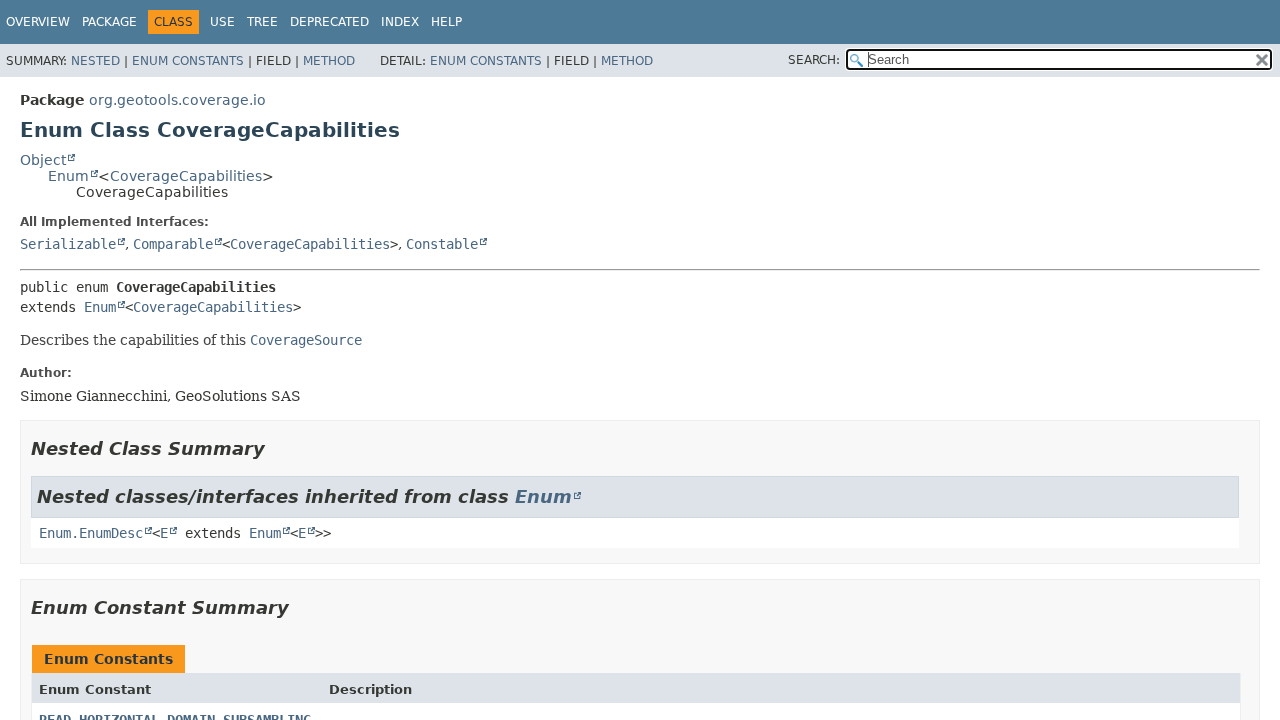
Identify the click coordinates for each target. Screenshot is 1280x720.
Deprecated (329, 22)
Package (109, 22)
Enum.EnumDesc (91, 533)
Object (43, 160)
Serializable (68, 244)
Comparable (173, 244)
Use (222, 22)
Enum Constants (188, 61)
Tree (262, 22)
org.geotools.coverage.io (177, 100)
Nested (95, 61)
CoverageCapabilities (186, 176)
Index (400, 22)
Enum (68, 176)
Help (446, 22)
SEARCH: (814, 60)
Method (329, 61)
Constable (442, 244)
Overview (38, 22)
